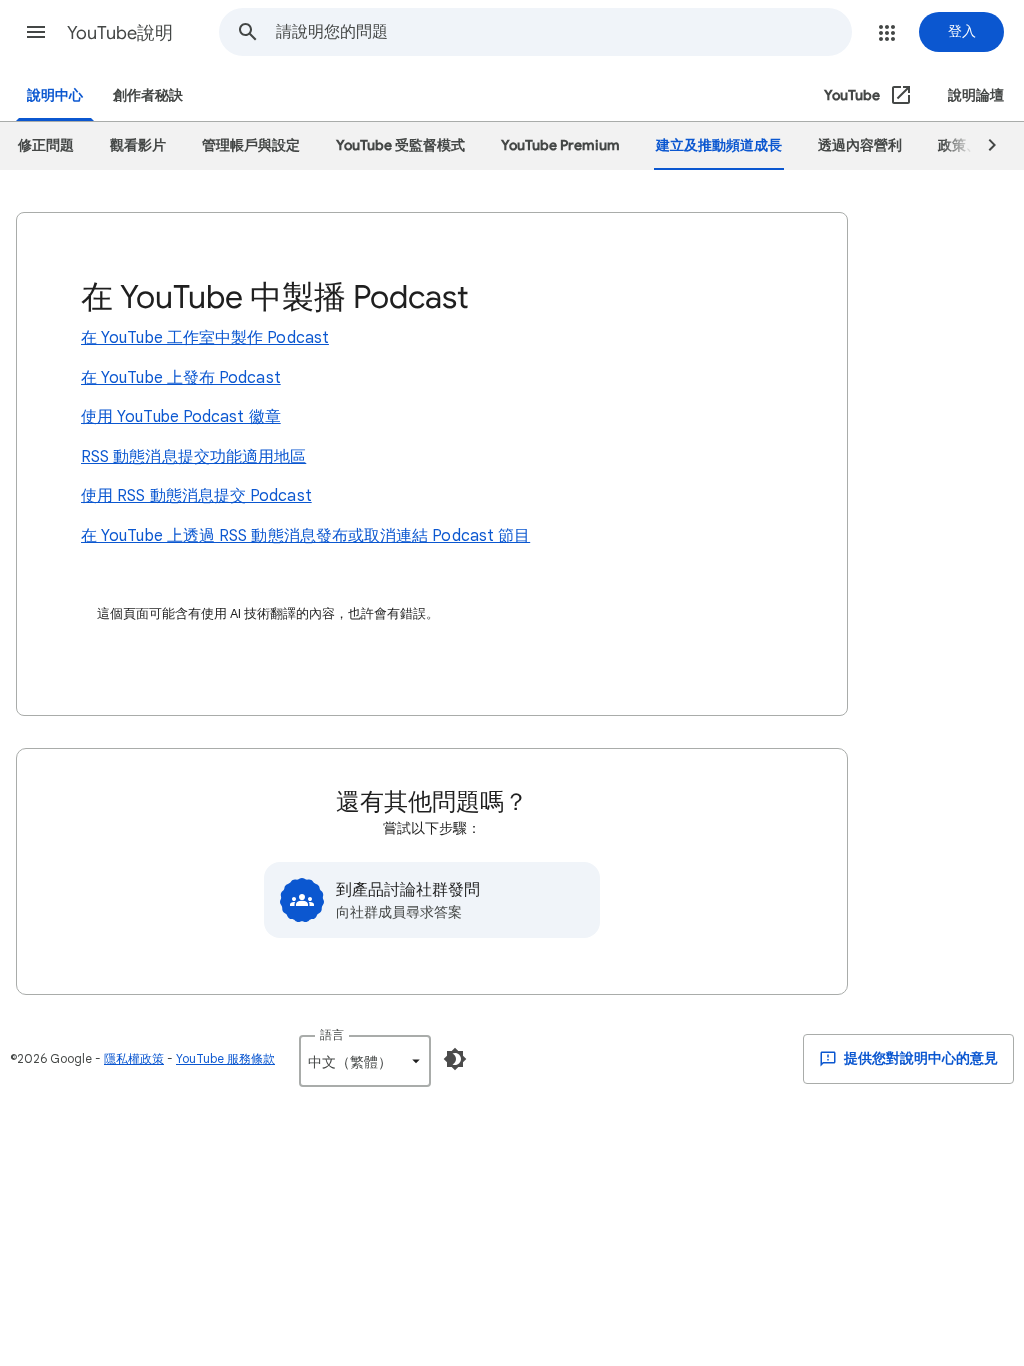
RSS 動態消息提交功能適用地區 (193, 457)
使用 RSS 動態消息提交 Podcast (196, 496)
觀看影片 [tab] (138, 145)
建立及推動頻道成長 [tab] (719, 145)
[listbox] (365, 1061)
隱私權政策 (134, 1058)
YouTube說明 (120, 33)
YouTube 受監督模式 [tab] (400, 145)
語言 (332, 1034)
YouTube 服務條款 (225, 1058)
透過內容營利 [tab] (860, 145)
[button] (36, 32)
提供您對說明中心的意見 (919, 1058)
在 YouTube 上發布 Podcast (181, 378)
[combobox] (563, 32)
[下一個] (983, 146)
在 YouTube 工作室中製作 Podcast (205, 338)
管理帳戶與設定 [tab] (251, 145)
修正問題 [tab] (46, 145)
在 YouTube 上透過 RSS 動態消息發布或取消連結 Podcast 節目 (305, 536)
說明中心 (55, 95)
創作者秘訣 (148, 95)
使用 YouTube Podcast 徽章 (181, 417)
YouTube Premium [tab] (560, 145)
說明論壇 (976, 95)
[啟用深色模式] (455, 1059)
